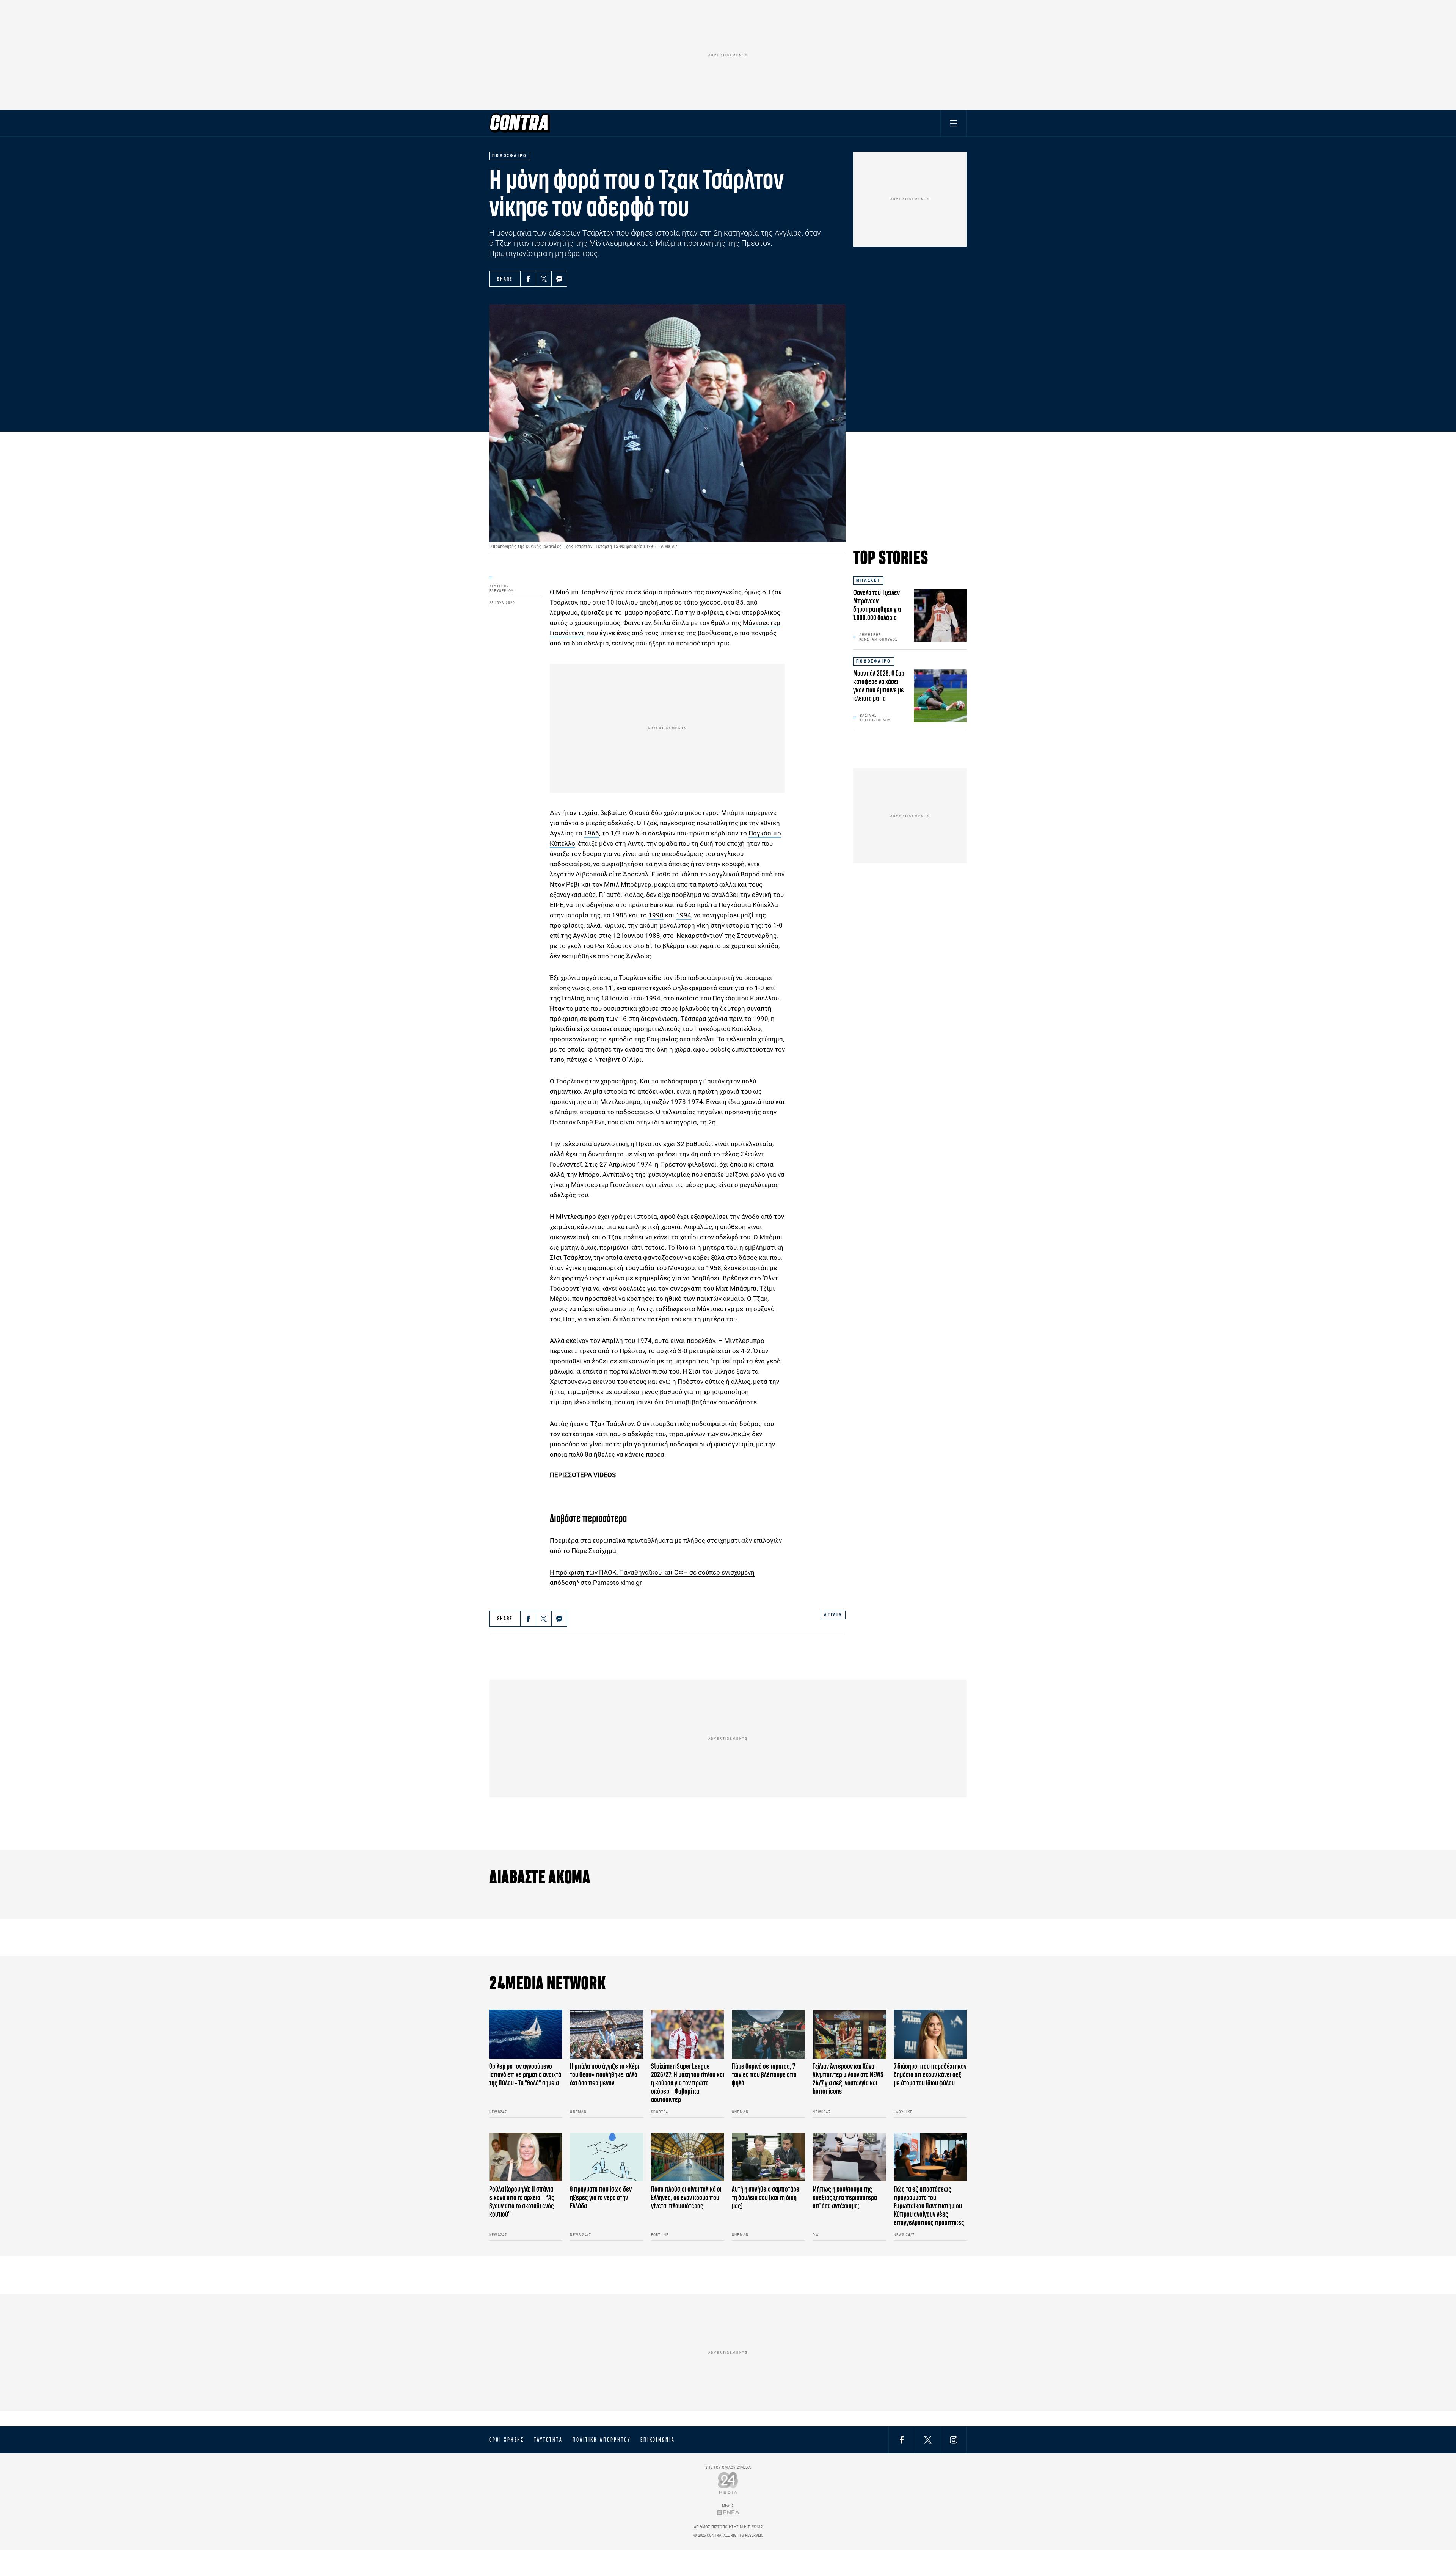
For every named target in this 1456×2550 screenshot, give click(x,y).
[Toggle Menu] (954, 123)
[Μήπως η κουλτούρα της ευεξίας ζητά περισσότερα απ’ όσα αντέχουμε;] (849, 2157)
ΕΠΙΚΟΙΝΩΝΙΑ (658, 2440)
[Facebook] (528, 279)
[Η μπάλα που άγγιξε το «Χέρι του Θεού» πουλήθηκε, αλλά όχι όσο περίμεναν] (606, 2034)
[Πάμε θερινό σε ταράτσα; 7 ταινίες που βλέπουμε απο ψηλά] (768, 2034)
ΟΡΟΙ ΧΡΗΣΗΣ (507, 2440)
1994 (684, 915)
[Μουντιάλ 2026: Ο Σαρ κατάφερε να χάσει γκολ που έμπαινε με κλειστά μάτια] (940, 696)
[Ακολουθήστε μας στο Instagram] (954, 2439)
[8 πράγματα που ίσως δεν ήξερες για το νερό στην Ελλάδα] (606, 2157)
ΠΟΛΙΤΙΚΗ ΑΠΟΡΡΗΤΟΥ (602, 2440)
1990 (656, 915)
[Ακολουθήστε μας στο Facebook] (902, 2439)
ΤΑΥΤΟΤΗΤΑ (548, 2440)
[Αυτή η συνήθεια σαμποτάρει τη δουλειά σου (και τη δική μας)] (768, 2157)
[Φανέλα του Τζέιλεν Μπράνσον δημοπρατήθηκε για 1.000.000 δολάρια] (940, 615)
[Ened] (728, 2513)
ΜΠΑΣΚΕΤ (868, 580)
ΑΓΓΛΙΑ (833, 1615)
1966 (591, 833)
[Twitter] (544, 279)
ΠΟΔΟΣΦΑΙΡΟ (874, 661)
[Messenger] (559, 279)
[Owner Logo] (728, 2483)
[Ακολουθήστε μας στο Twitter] (928, 2439)
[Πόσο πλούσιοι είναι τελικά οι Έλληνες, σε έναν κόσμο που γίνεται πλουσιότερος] (688, 2157)
